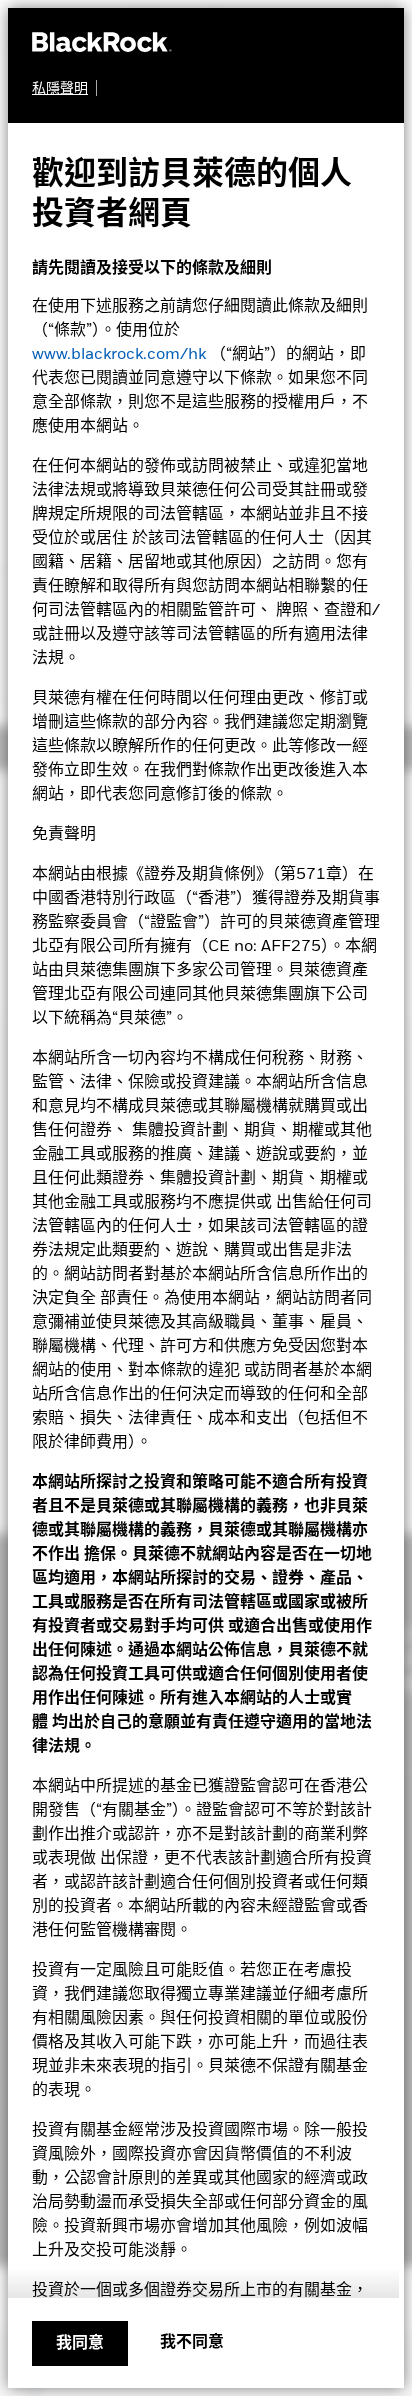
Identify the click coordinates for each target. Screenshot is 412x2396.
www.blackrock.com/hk (119, 355)
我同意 (80, 2344)
